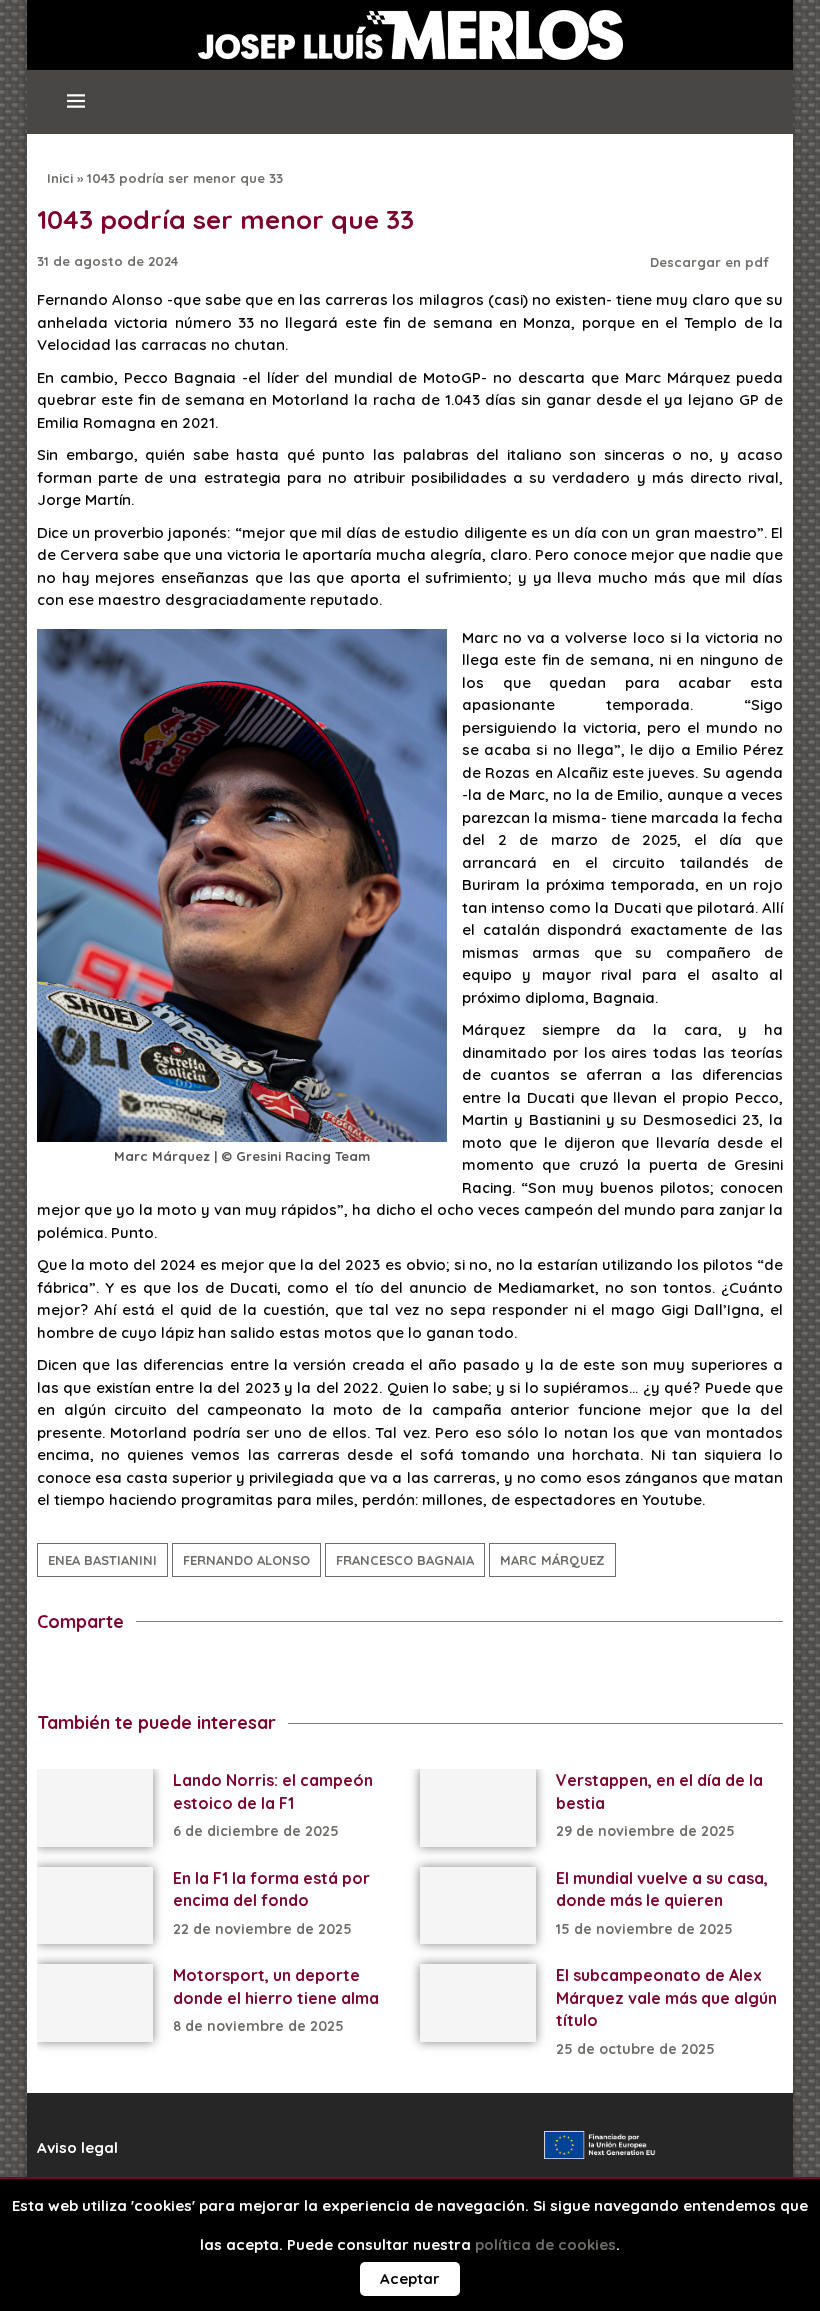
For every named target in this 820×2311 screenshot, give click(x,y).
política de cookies (545, 2244)
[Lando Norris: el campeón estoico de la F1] (95, 1807)
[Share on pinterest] (194, 1675)
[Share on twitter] (83, 1675)
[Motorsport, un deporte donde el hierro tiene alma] (95, 2002)
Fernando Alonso (246, 1560)
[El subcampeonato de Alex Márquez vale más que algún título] (478, 2002)
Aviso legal (77, 2147)
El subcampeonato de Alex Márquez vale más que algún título (666, 1997)
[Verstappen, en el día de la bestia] (478, 1807)
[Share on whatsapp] (231, 1675)
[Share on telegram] (120, 1675)
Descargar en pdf (711, 262)
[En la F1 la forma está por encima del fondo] (95, 1905)
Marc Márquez (552, 1560)
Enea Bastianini (102, 1560)
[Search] (752, 110)
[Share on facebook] (46, 1675)
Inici (60, 178)
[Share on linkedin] (157, 1675)
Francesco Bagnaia (405, 1560)
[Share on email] (268, 1675)
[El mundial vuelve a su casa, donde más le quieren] (478, 1905)
